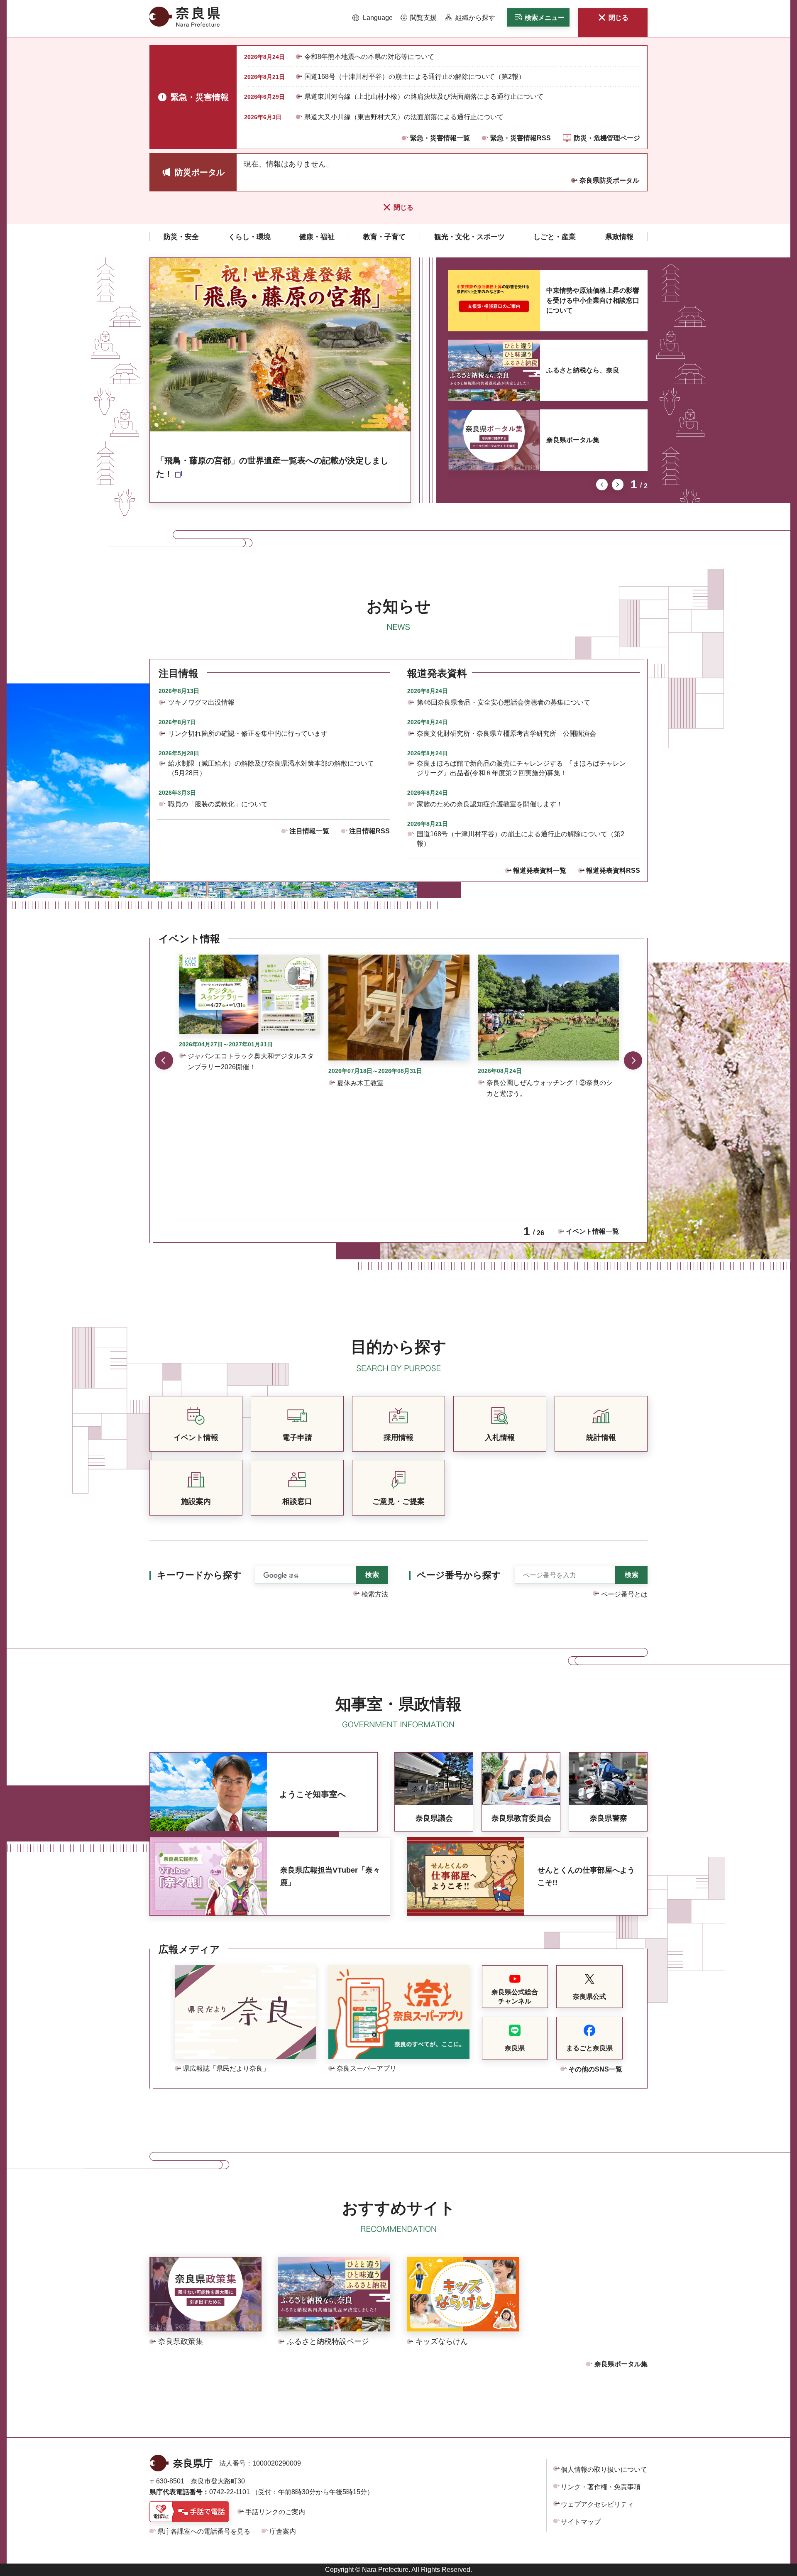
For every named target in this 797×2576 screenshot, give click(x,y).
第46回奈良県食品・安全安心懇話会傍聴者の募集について (504, 702)
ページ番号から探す (459, 1575)
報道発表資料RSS (613, 871)
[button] (373, 18)
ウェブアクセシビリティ (597, 2504)
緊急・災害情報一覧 (440, 138)
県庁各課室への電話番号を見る (204, 2531)
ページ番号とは (624, 1594)
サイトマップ (581, 2522)
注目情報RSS (369, 831)
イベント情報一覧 (592, 1231)
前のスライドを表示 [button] (602, 485)
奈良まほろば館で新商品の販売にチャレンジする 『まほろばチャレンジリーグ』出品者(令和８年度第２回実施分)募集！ (521, 768)
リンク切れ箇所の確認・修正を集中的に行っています (248, 733)
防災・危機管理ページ (607, 138)
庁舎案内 (283, 2531)
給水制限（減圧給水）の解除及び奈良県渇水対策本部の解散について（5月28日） (271, 768)
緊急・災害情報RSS (521, 138)
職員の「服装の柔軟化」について (218, 804)
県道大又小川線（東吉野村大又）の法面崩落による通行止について (404, 117)
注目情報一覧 (309, 831)
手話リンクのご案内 (275, 2512)
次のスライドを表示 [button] (618, 485)
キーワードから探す (199, 1575)
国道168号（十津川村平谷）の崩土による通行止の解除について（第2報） (415, 77)
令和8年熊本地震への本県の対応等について (369, 57)
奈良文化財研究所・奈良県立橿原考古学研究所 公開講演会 (506, 733)
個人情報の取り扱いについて (604, 2469)
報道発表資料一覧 (540, 871)
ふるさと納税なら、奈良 (583, 370)
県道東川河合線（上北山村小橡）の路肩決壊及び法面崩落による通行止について (424, 97)
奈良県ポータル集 (573, 440)
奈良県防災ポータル (609, 180)
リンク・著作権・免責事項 (601, 2487)
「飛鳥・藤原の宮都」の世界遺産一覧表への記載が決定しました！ (272, 467)
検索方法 (375, 1594)
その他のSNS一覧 (595, 2069)
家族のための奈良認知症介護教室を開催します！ (490, 804)
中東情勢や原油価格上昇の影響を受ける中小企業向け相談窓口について (593, 300)
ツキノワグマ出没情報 (201, 702)
